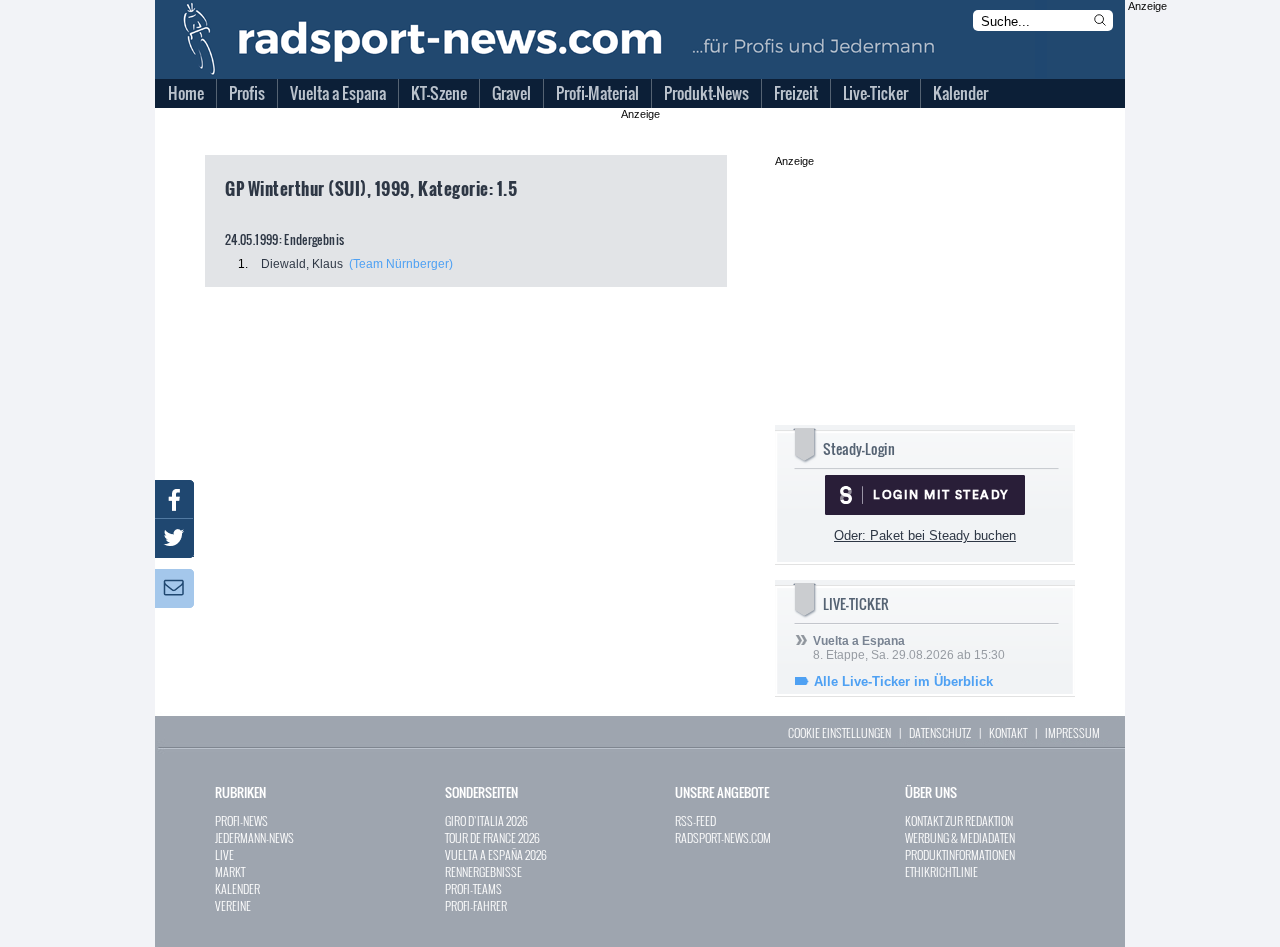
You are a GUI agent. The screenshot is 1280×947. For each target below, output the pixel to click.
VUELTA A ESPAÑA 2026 (496, 854)
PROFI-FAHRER (476, 905)
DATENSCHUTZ (940, 732)
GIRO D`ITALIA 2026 (486, 820)
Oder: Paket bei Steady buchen (925, 535)
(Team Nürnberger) (401, 264)
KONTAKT (1008, 732)
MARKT (230, 871)
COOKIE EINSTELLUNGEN (839, 732)
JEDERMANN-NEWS (254, 837)
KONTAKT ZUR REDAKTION (959, 820)
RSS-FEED (695, 820)
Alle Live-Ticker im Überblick (903, 681)
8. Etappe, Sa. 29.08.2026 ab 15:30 (909, 648)
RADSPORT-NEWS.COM (723, 837)
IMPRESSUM (1072, 732)
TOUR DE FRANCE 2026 (492, 837)
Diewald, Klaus (302, 264)
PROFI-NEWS (241, 820)
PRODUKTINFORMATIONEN (960, 854)
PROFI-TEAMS (473, 888)
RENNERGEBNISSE (483, 871)
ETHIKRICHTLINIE (941, 871)
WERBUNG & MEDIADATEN (960, 837)
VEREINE (233, 905)
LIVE (224, 854)
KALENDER (237, 888)
